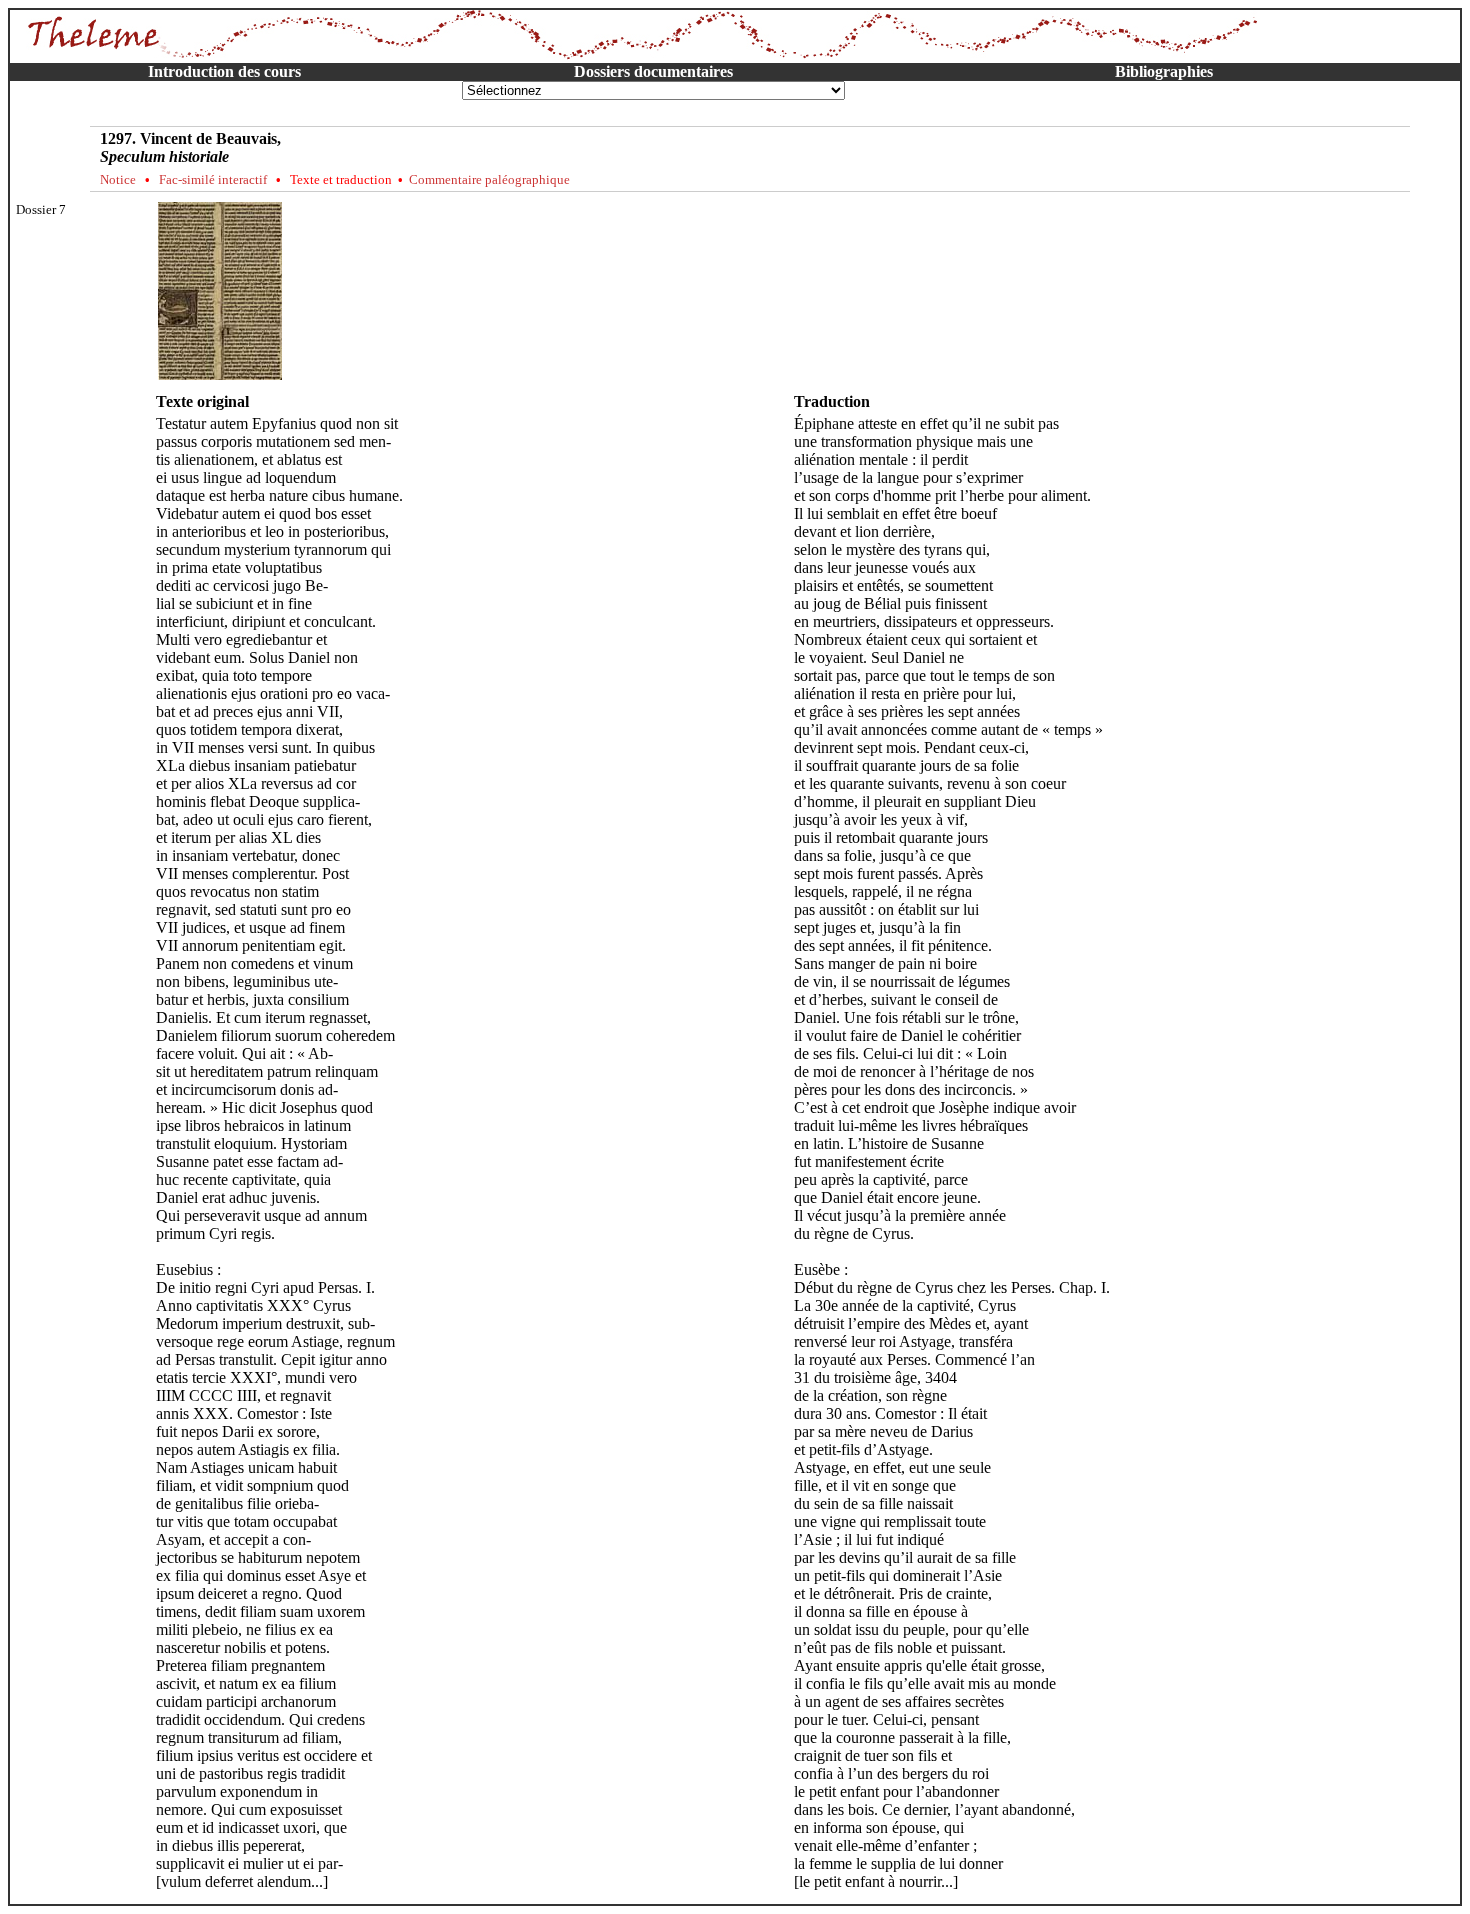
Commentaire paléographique (489, 179)
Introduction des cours (224, 71)
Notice (118, 179)
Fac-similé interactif (213, 179)
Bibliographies (1164, 71)
